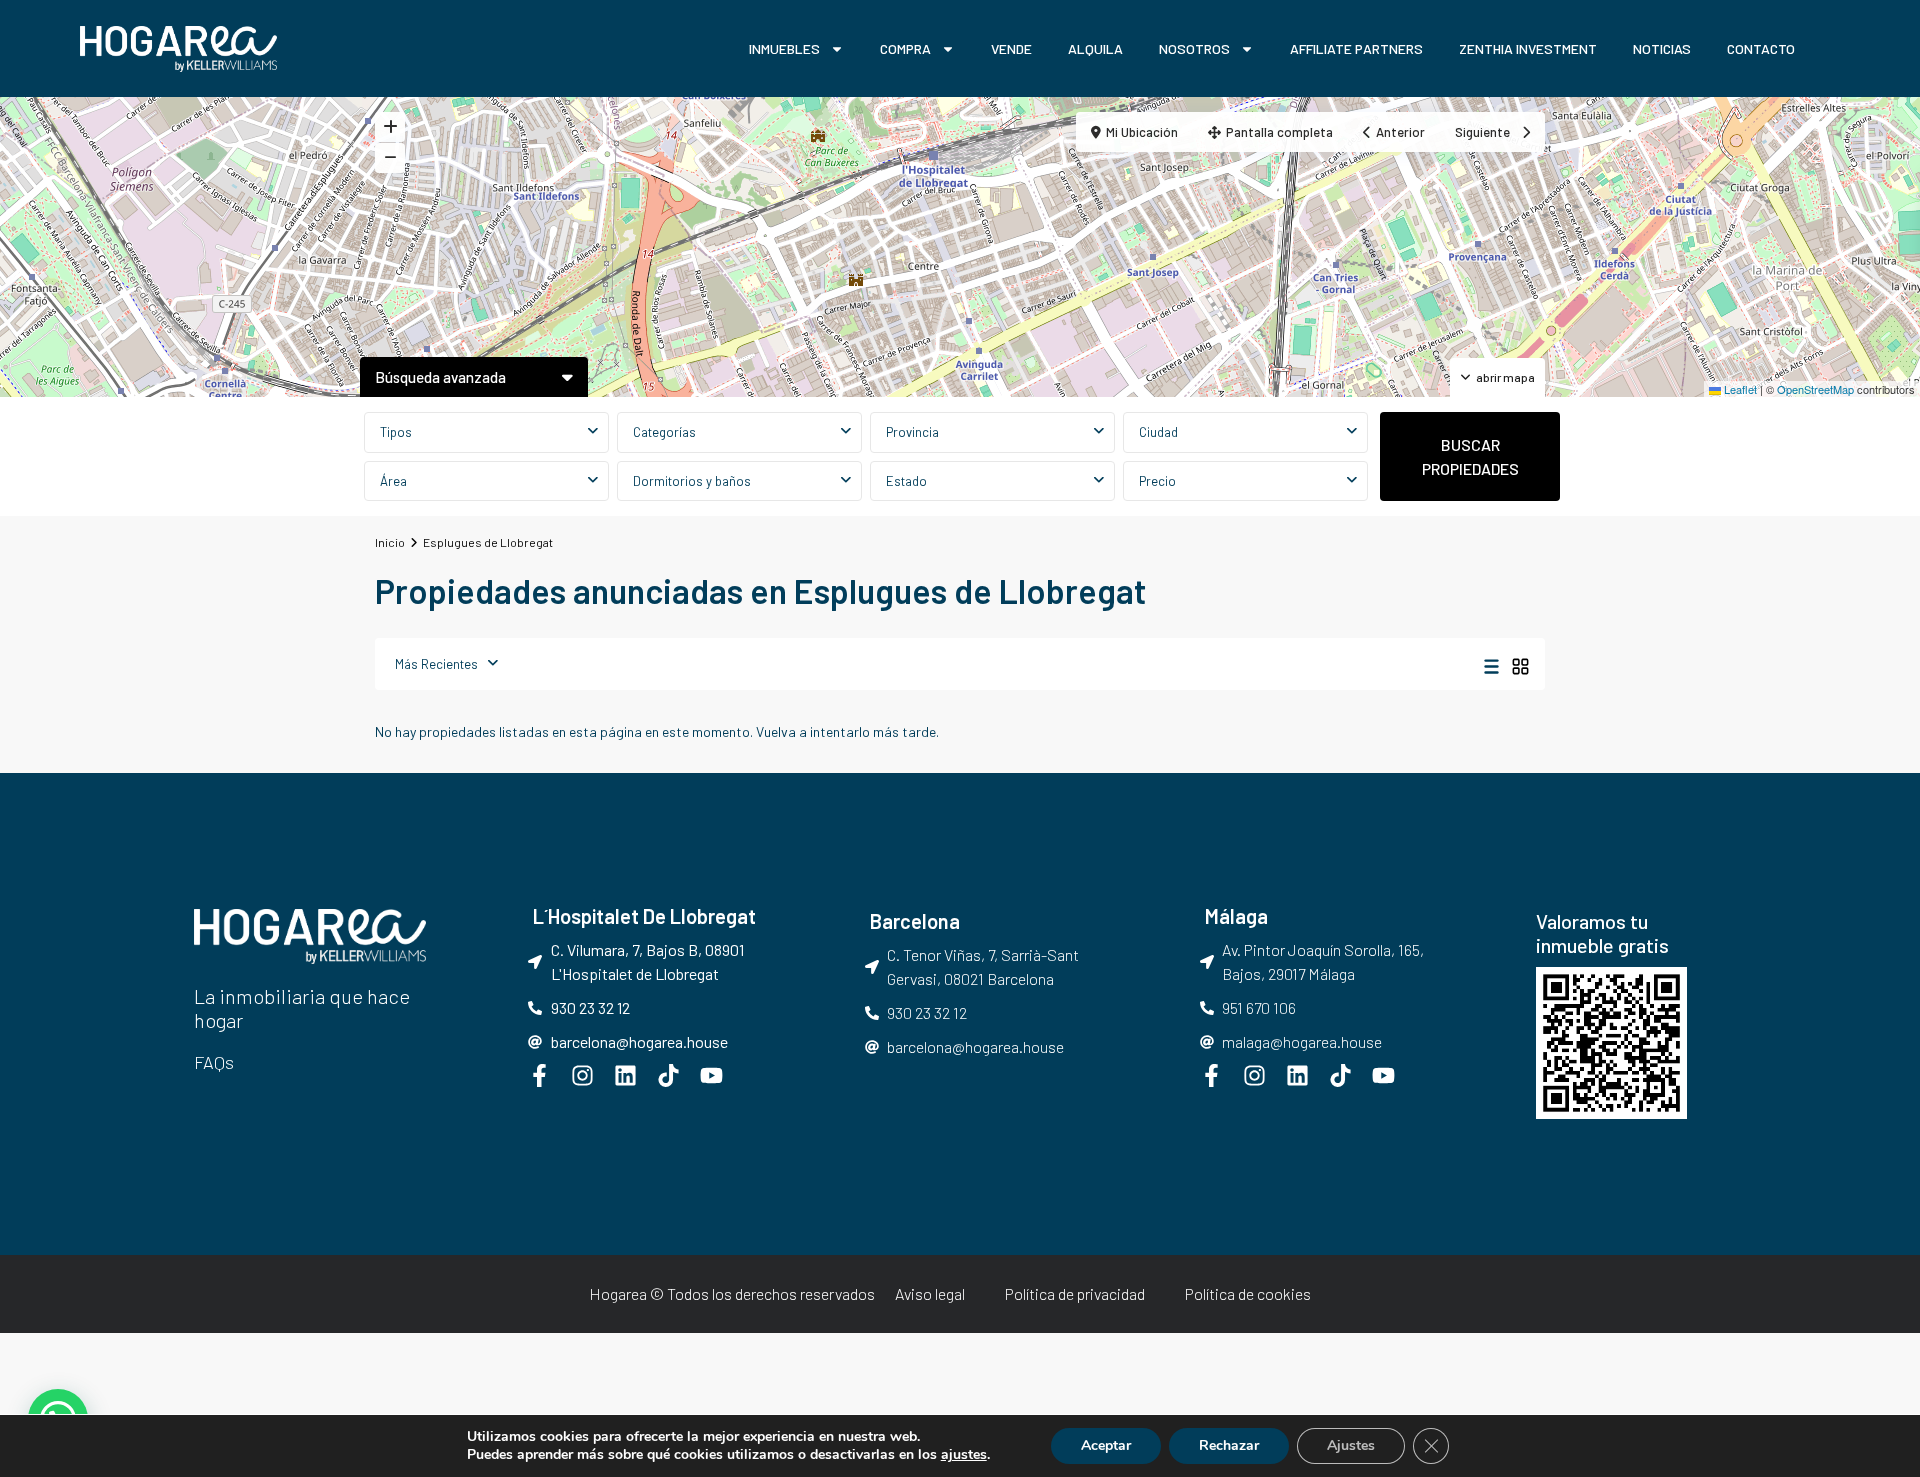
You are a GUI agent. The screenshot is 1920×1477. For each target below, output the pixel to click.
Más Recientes (436, 664)
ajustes (964, 1455)
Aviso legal (930, 1293)
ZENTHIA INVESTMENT (1528, 48)
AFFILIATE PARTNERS (1356, 48)
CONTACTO (1761, 48)
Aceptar (1106, 1445)
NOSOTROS (1194, 48)
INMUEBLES (784, 48)
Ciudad (1158, 432)
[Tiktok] (668, 1075)
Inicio (390, 542)
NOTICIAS (1662, 48)
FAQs (214, 1062)
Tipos (396, 432)
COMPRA (905, 48)
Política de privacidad (1075, 1293)
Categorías (664, 432)
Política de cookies (1248, 1293)
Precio (1157, 481)
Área (393, 481)
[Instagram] (582, 1075)
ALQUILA (1095, 48)
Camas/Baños (739, 481)
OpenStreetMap (1815, 389)
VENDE (1011, 48)
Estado (906, 481)
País (992, 432)
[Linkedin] (625, 1075)
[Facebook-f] (539, 1075)
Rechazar (1229, 1445)
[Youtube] (711, 1075)
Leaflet (1739, 389)
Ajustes (1351, 1445)
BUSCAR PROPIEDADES (1470, 456)
